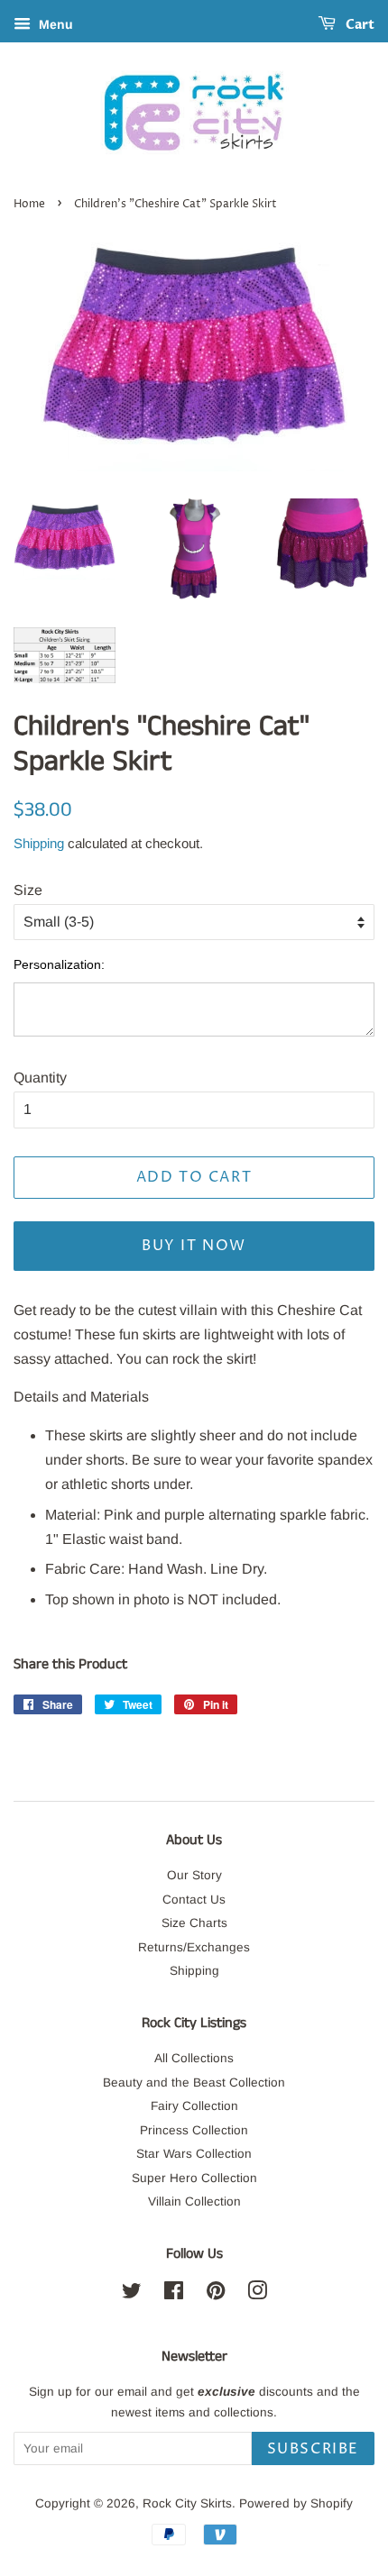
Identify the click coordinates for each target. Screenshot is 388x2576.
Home (29, 204)
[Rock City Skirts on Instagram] (257, 2294)
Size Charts (194, 1923)
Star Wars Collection (194, 2154)
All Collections (194, 2058)
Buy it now (194, 1246)
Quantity (40, 1078)
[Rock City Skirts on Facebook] (174, 2294)
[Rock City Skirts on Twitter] (132, 2294)
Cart (359, 25)
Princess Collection (194, 2130)
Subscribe (313, 2449)
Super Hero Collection (194, 2178)
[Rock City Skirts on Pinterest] (216, 2294)
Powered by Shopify (296, 2503)
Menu (54, 24)
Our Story (194, 1875)
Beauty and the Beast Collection (194, 2083)
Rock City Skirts (187, 2503)
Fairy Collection (194, 2106)
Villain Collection (194, 2201)
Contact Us (194, 1900)
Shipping (39, 843)
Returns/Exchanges (194, 1947)
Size (28, 890)
